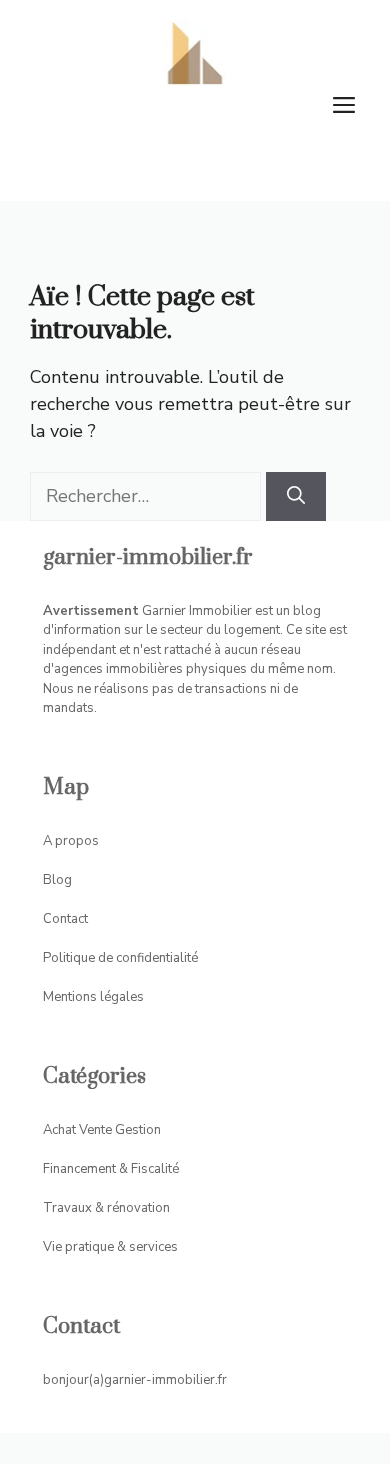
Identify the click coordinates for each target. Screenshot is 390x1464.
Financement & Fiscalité (111, 1169)
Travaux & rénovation (106, 1208)
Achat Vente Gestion (102, 1130)
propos (77, 841)
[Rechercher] (296, 496)
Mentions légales (93, 997)
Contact (65, 919)
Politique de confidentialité (120, 958)
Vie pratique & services (110, 1247)
